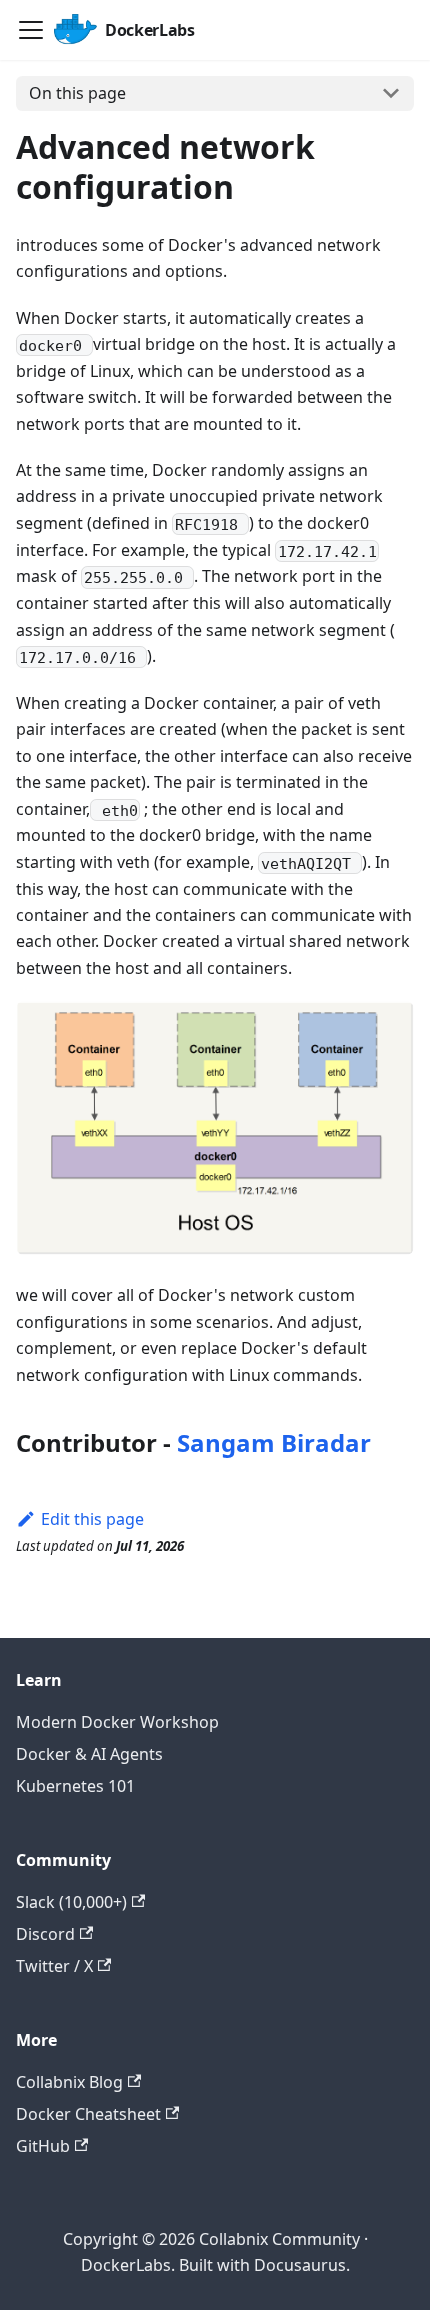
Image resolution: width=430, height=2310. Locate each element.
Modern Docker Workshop (117, 1722)
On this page (77, 93)
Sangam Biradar (274, 1442)
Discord (45, 1934)
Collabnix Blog (69, 2082)
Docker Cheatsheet (88, 2114)
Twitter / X (54, 1966)
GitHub (43, 2146)
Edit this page (92, 1519)
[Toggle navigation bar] (31, 30)
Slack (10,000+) (71, 1902)
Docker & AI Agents (89, 1754)
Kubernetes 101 (75, 1786)
